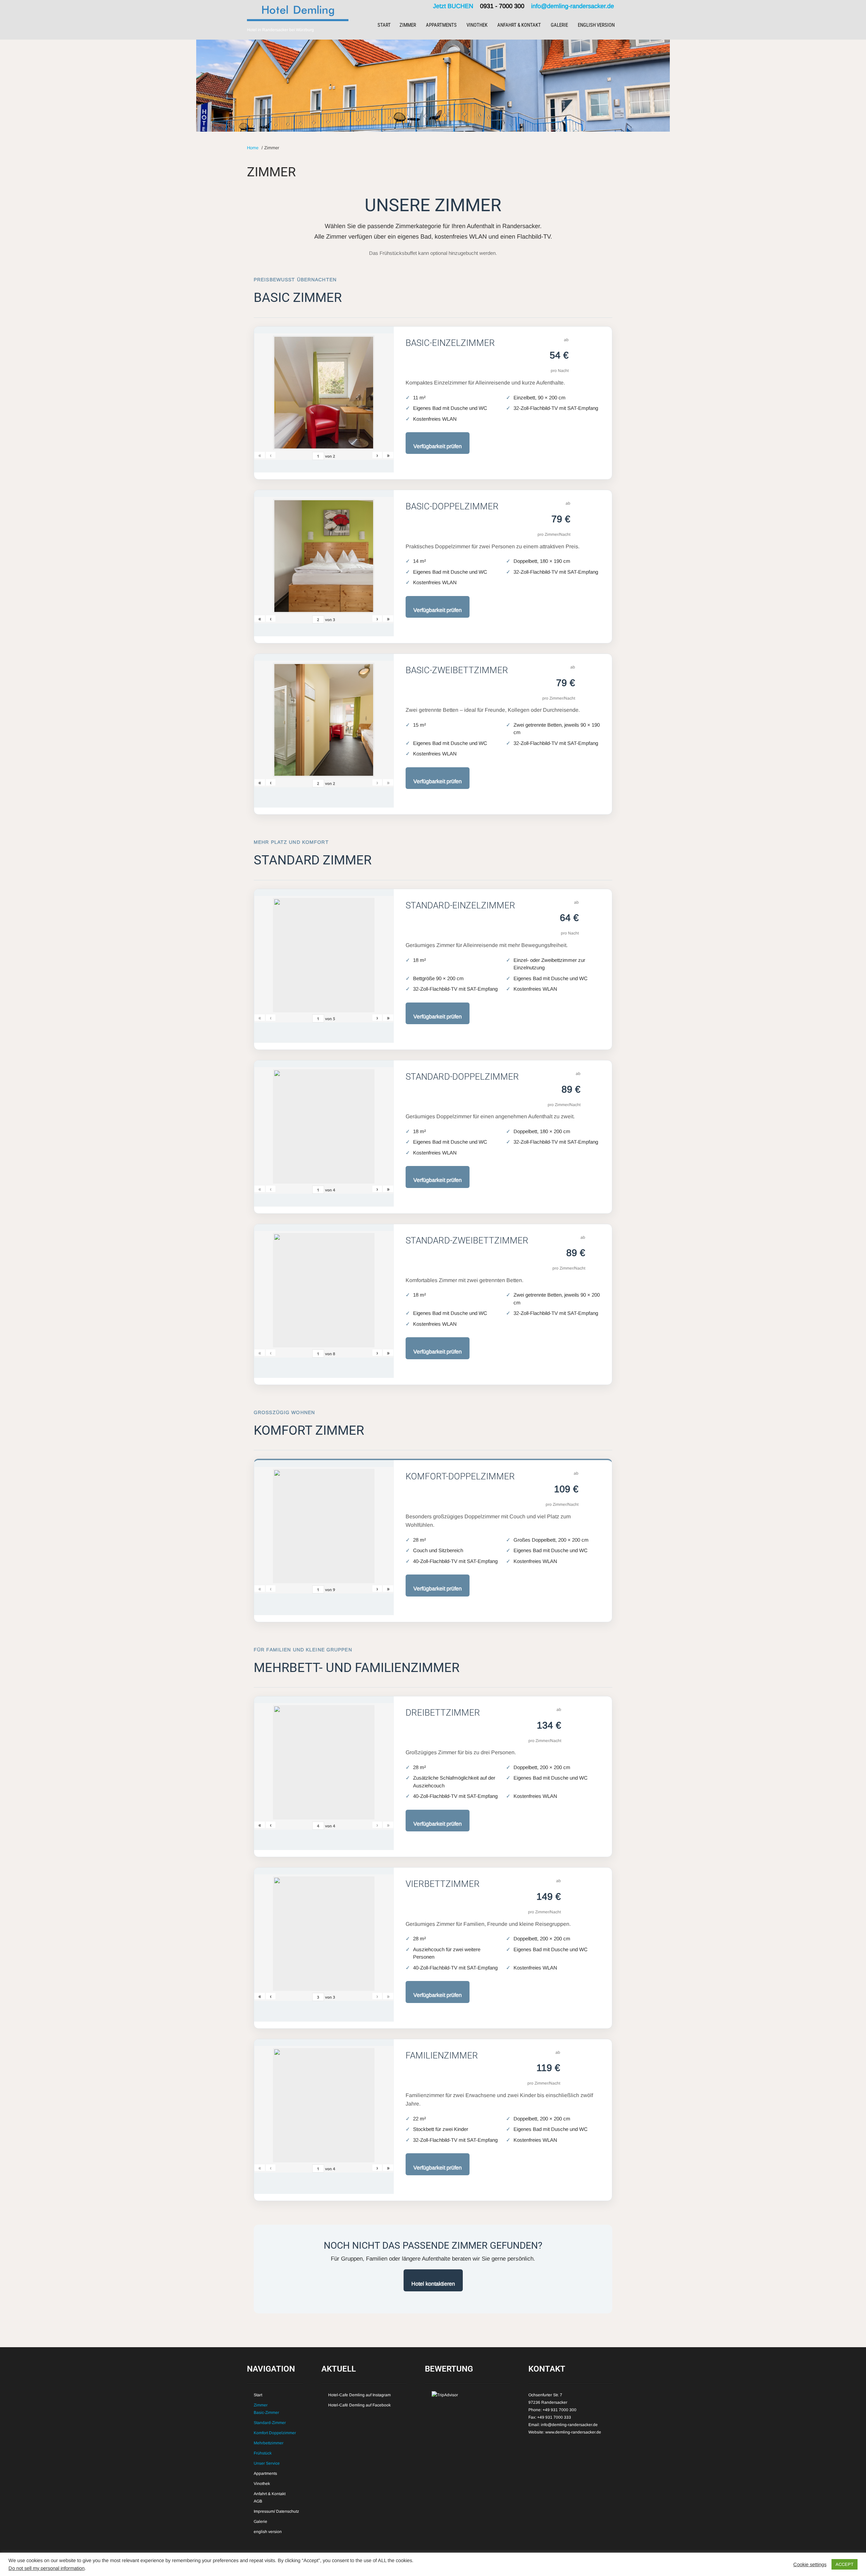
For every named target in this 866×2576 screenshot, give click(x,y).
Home (253, 148)
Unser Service (267, 2463)
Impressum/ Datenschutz (276, 2511)
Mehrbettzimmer (269, 2443)
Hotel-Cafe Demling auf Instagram (359, 2395)
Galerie (559, 25)
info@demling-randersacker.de (573, 6)
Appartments (441, 25)
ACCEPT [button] (845, 2564)
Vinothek (477, 25)
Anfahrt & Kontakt (519, 25)
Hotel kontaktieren (433, 2284)
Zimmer (408, 25)
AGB (258, 2501)
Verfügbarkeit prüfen (438, 446)
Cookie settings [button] (810, 2564)
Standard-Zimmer (270, 2423)
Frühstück (263, 2453)
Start (384, 25)
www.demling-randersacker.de (573, 2432)
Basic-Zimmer (266, 2413)
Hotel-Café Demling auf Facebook (359, 2405)
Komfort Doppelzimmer (275, 2433)
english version (596, 25)
